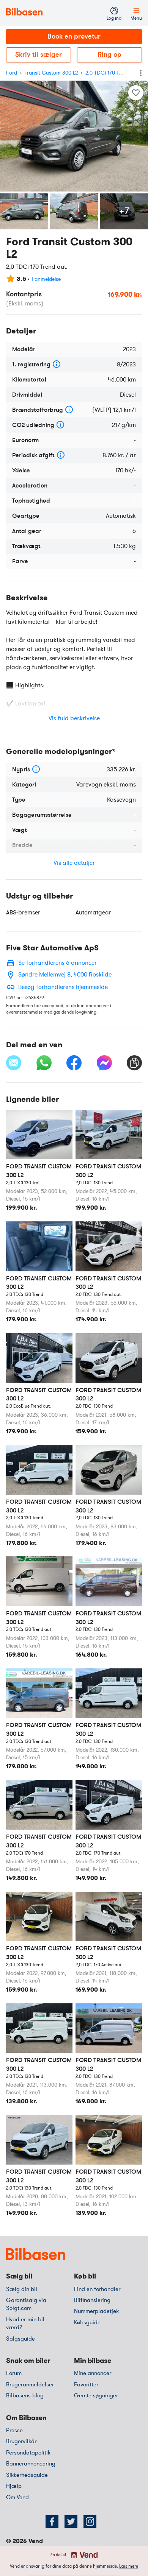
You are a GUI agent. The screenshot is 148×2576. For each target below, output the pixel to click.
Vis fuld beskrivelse (74, 718)
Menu (136, 18)
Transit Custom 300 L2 (51, 73)
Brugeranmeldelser (30, 2384)
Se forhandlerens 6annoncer (57, 963)
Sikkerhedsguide (27, 2475)
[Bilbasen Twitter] (71, 2521)
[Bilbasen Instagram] (90, 2521)
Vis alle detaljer (74, 863)
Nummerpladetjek (96, 2311)
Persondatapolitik (28, 2453)
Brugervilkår (21, 2441)
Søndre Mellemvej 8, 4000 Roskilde (65, 975)
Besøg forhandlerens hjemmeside (63, 987)
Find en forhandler (97, 2289)
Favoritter (86, 2384)
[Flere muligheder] (141, 73)
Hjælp (14, 2486)
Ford (12, 73)
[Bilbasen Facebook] (52, 2521)
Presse (14, 2430)
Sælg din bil (22, 2289)
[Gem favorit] (136, 93)
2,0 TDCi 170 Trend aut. (113, 73)
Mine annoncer (93, 2373)
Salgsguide (20, 2339)
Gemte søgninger (96, 2395)
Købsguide (87, 2322)
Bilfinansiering (92, 2300)
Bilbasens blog (25, 2395)
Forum (14, 2373)
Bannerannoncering (31, 2464)
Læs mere (129, 2566)
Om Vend (17, 2497)
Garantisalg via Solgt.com (26, 2304)
